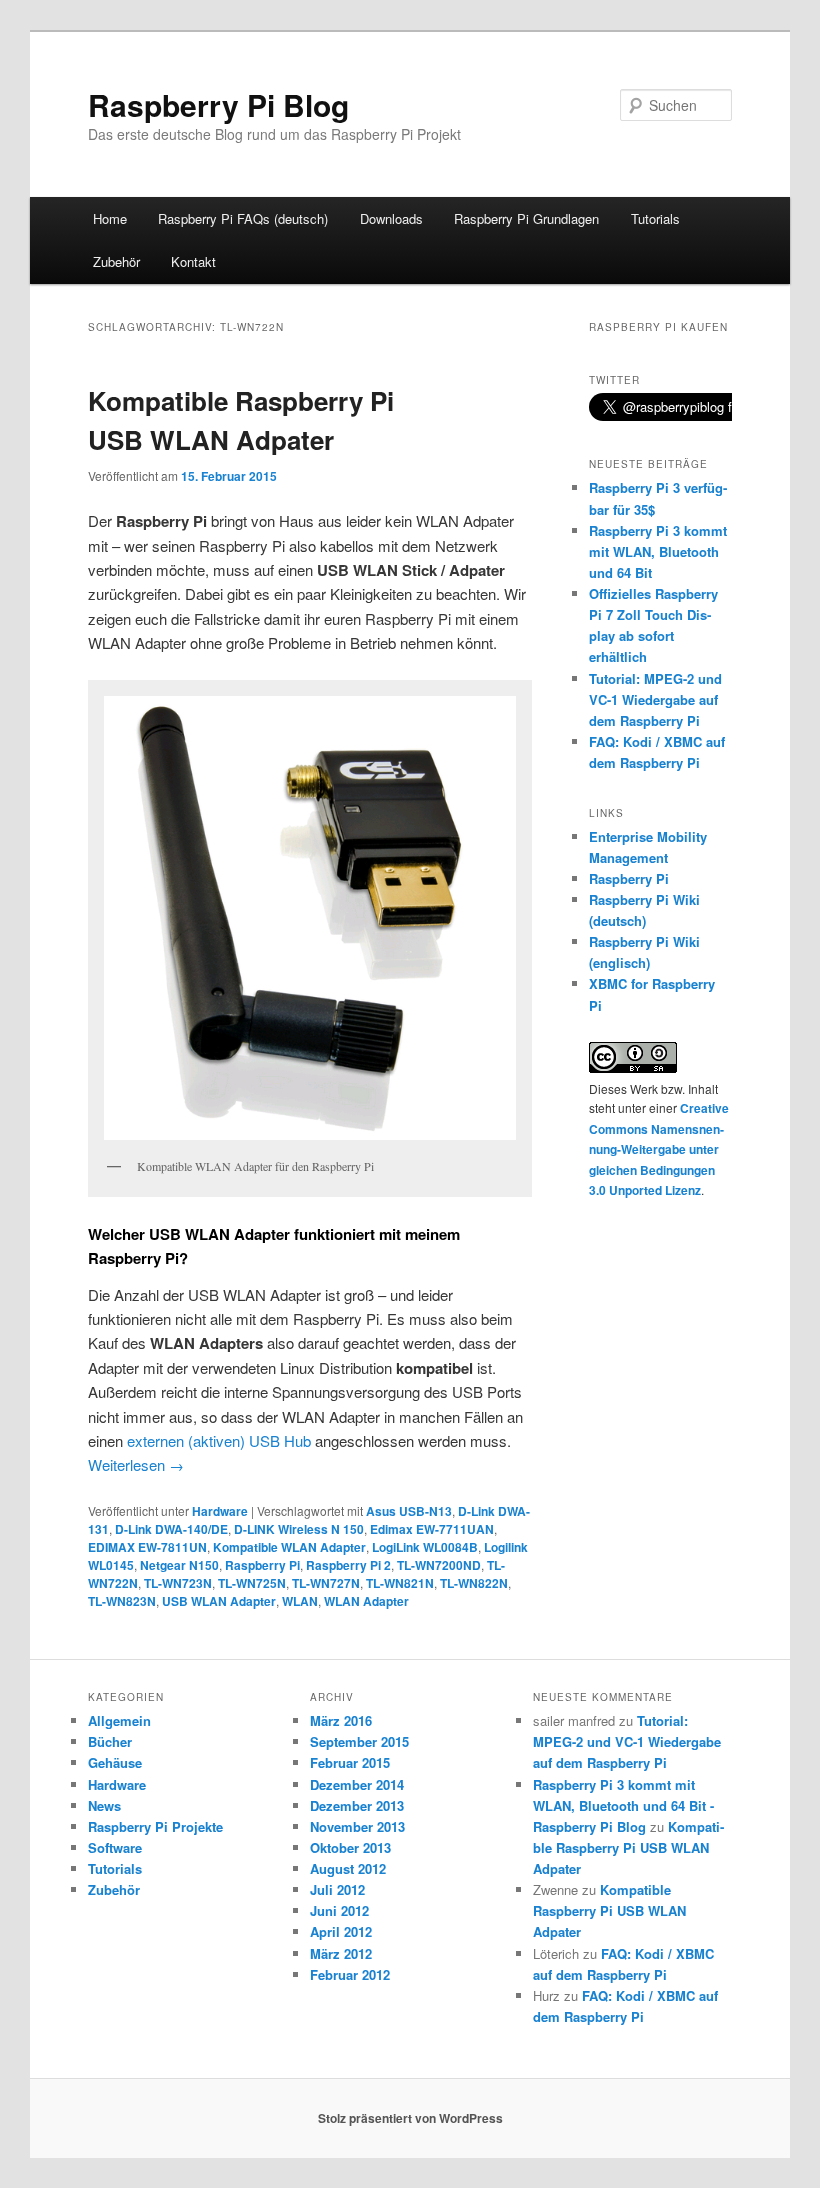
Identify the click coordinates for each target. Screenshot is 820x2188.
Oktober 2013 (350, 1847)
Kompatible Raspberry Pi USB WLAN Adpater (628, 1847)
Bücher (110, 1741)
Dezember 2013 (357, 1805)
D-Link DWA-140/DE (171, 1529)
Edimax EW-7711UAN (432, 1529)
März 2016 (341, 1720)
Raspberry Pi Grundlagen (526, 218)
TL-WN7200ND (439, 1565)
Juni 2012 (339, 1910)
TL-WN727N (326, 1583)
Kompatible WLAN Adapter (289, 1547)
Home (110, 218)
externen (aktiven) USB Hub (219, 1440)
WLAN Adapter (366, 1601)
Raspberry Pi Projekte (155, 1826)
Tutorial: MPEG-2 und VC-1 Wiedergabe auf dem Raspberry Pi (655, 699)
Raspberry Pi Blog (218, 104)
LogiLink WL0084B (425, 1547)
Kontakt (193, 261)
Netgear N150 (179, 1565)
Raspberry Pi (262, 1565)
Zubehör (116, 261)
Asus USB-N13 (409, 1511)
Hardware (220, 1511)
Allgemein (119, 1720)
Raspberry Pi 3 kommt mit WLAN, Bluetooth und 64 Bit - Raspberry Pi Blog (623, 1805)
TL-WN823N (122, 1601)
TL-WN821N (400, 1583)
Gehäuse (115, 1762)
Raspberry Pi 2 (348, 1565)
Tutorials (655, 218)
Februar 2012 (350, 1974)
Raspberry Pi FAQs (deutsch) (243, 218)
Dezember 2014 (357, 1784)
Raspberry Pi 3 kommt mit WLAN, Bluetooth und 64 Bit (658, 551)
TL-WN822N (474, 1583)
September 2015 (359, 1741)
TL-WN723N (178, 1583)
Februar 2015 (350, 1762)
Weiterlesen (136, 1464)
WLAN (300, 1601)
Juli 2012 (337, 1889)
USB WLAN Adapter (219, 1601)
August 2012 (348, 1868)
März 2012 (341, 1953)
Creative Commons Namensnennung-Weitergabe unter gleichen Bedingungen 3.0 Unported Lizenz (659, 1149)
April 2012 (341, 1931)
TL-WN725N (252, 1583)
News (104, 1805)
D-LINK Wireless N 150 (299, 1529)
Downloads (391, 218)
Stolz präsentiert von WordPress (410, 2118)
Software (115, 1847)
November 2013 (357, 1826)
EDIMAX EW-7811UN (147, 1547)
